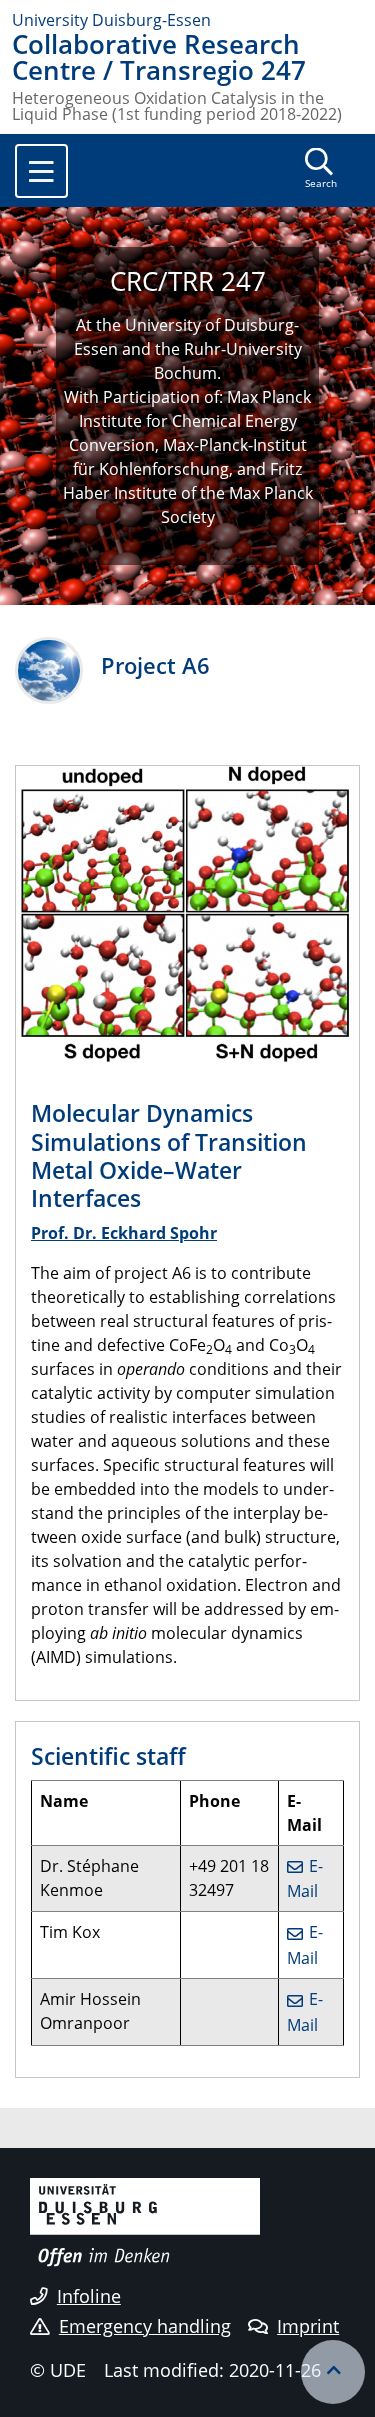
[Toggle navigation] (41, 171)
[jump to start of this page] (333, 2372)
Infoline (89, 2296)
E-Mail (305, 1879)
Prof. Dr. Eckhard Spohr (124, 1233)
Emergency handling (145, 2326)
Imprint (308, 2326)
